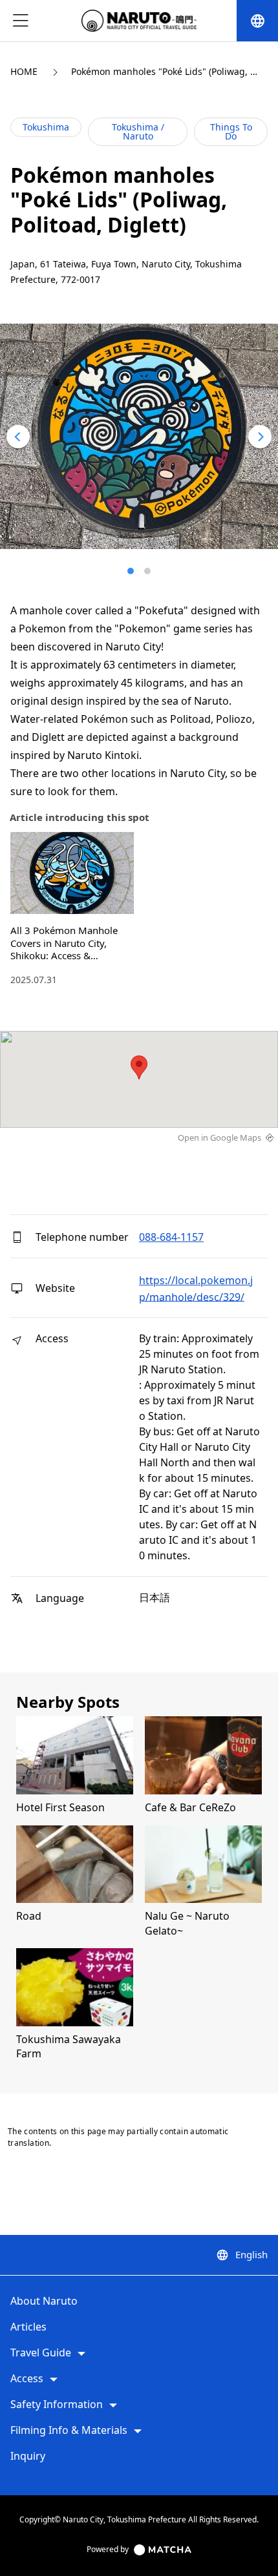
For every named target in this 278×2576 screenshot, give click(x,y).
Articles (28, 2327)
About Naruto (44, 2301)
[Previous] (18, 437)
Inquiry (28, 2457)
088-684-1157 (171, 1237)
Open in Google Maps (219, 1137)
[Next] (260, 437)
